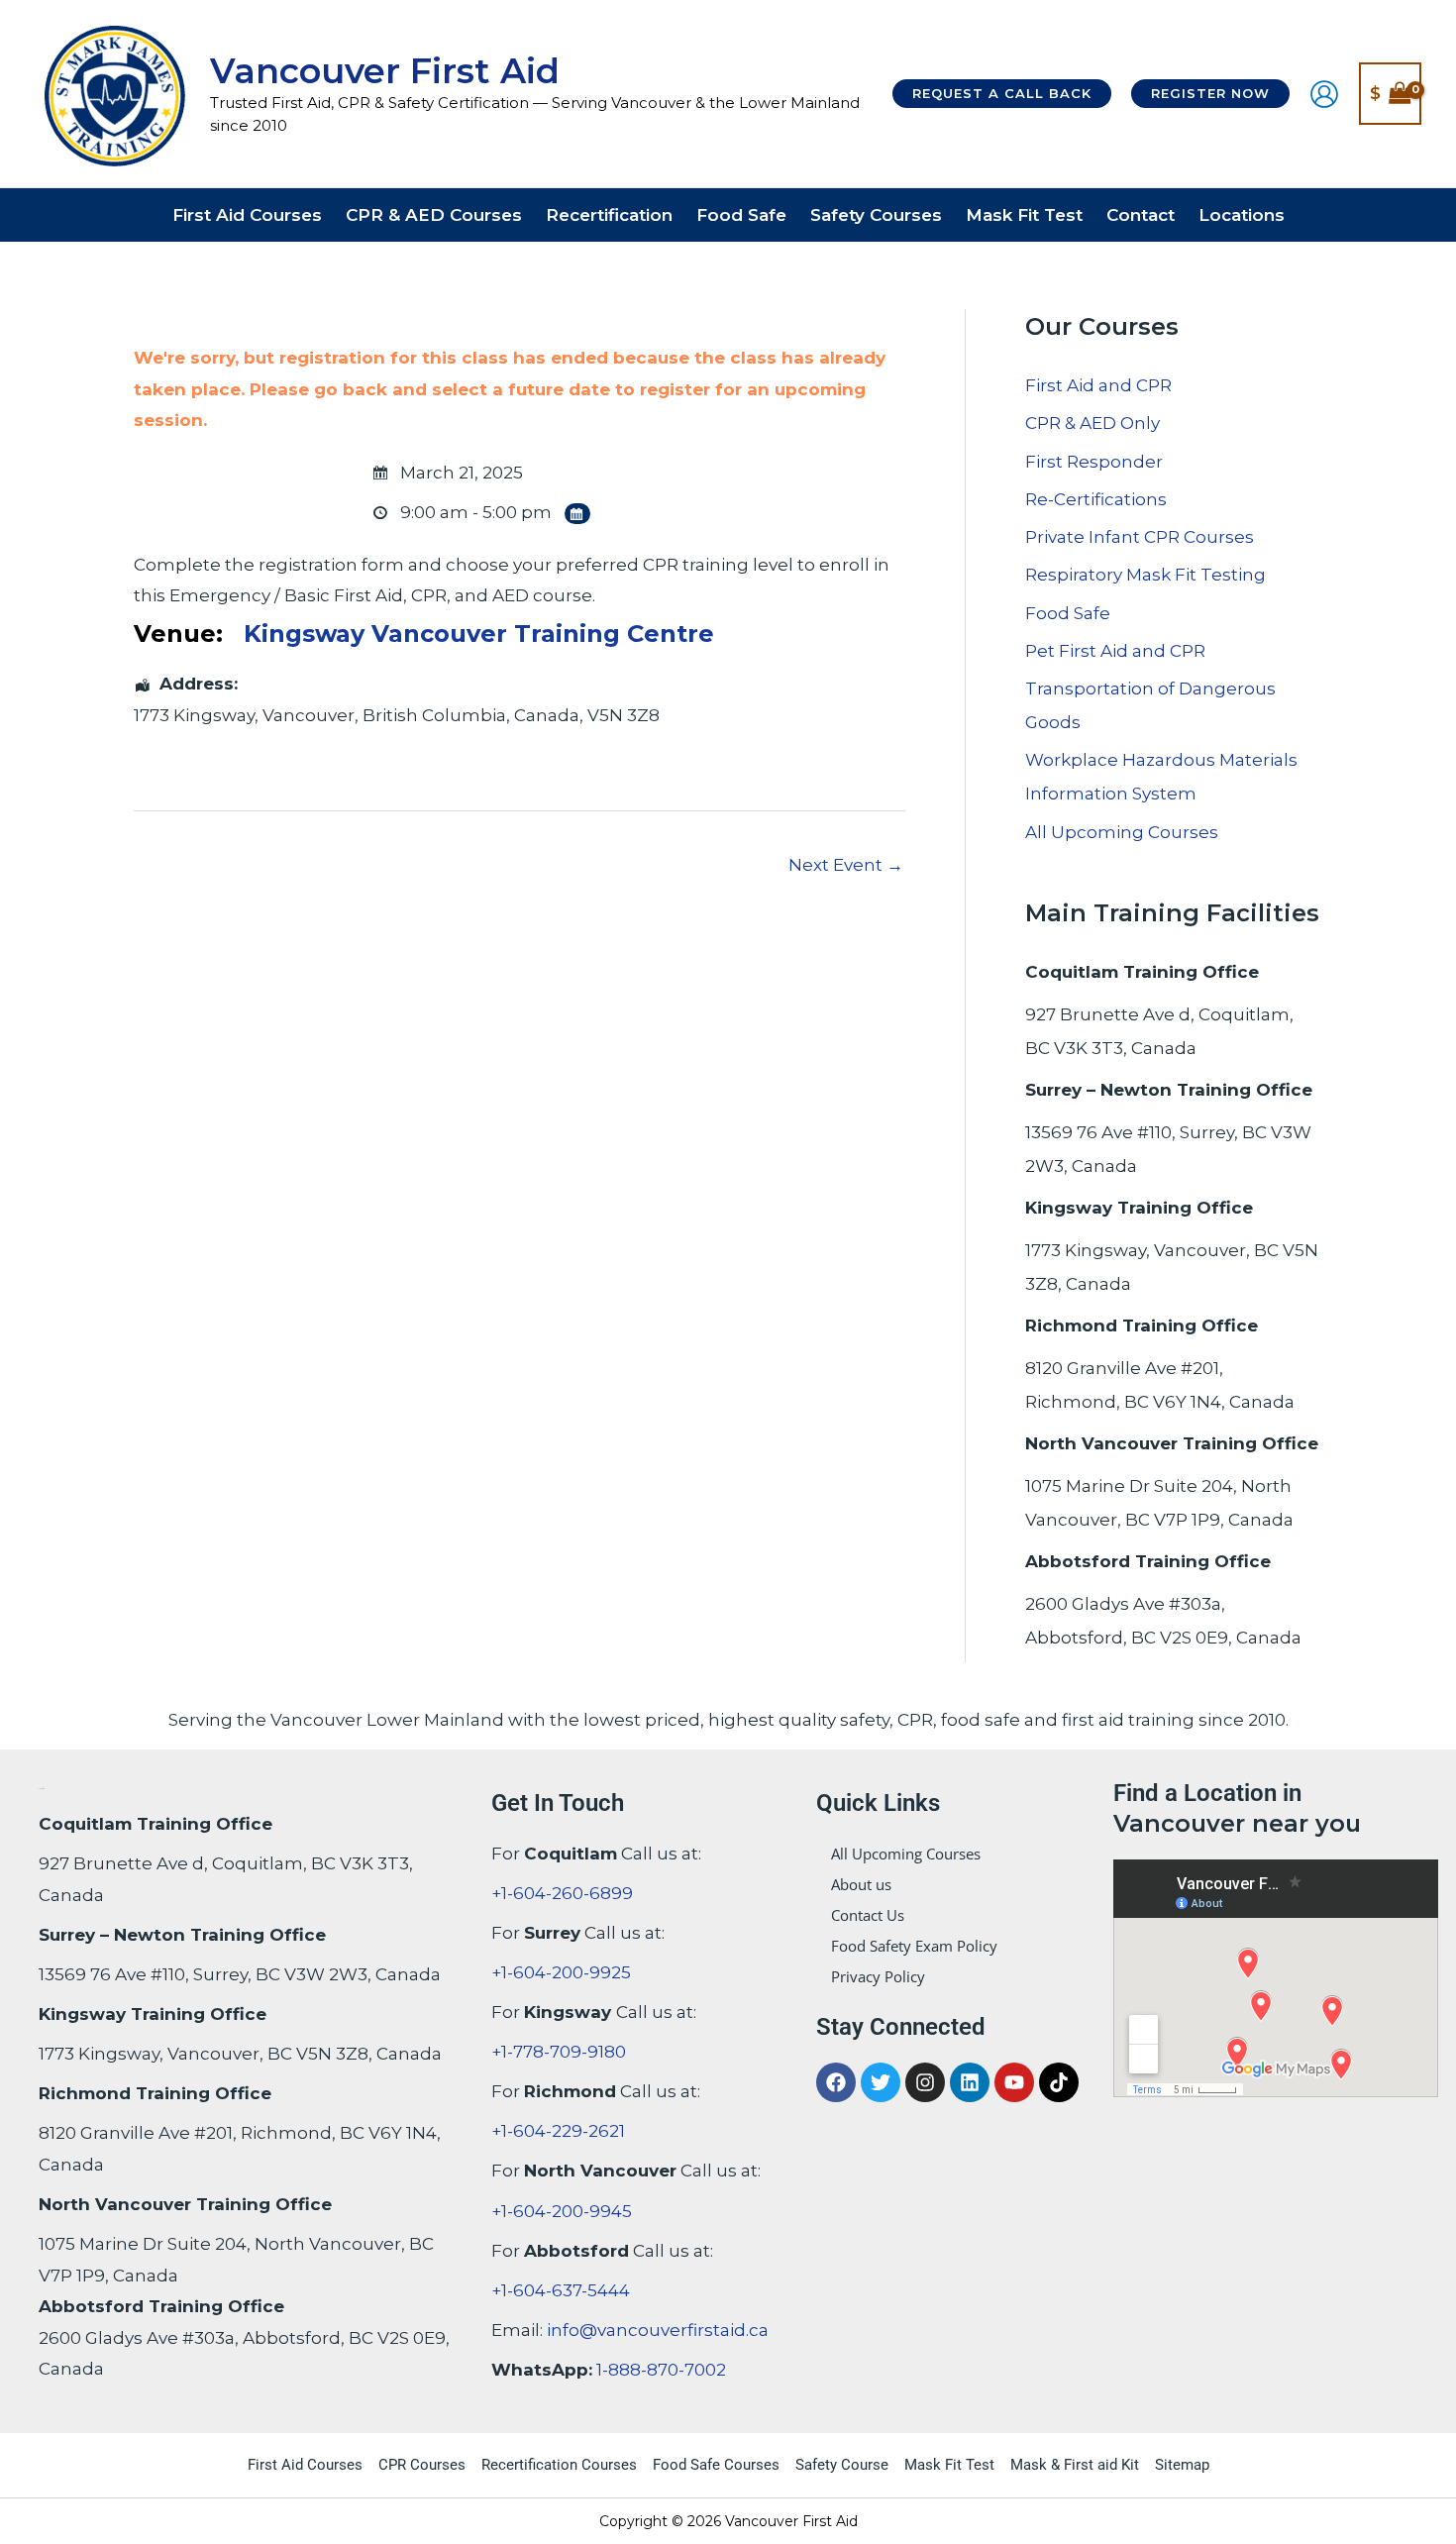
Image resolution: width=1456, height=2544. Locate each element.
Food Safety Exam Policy (914, 1946)
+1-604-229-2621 (558, 2131)
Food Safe (1068, 613)
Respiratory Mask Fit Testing (1145, 575)
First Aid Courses (305, 2465)
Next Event (846, 865)
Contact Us (868, 1915)
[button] (1002, 94)
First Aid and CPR (1098, 385)
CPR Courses (422, 2465)
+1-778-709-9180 (559, 2052)
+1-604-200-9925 (561, 1972)
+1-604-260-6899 (562, 1893)
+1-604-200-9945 (562, 2211)
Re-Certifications (1096, 499)
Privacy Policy (878, 1976)
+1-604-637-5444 (561, 2290)
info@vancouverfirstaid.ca (658, 2330)
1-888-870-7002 (661, 2370)
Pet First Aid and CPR (1115, 651)
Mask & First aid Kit (1075, 2465)
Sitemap (1182, 2465)
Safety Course (842, 2465)
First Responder (1094, 462)
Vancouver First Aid (385, 71)
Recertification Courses (559, 2465)
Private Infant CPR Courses (1140, 537)
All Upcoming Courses (1122, 832)
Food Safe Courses (716, 2465)
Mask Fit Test (949, 2465)
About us (861, 1884)
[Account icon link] (1324, 94)
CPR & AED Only (1092, 423)
